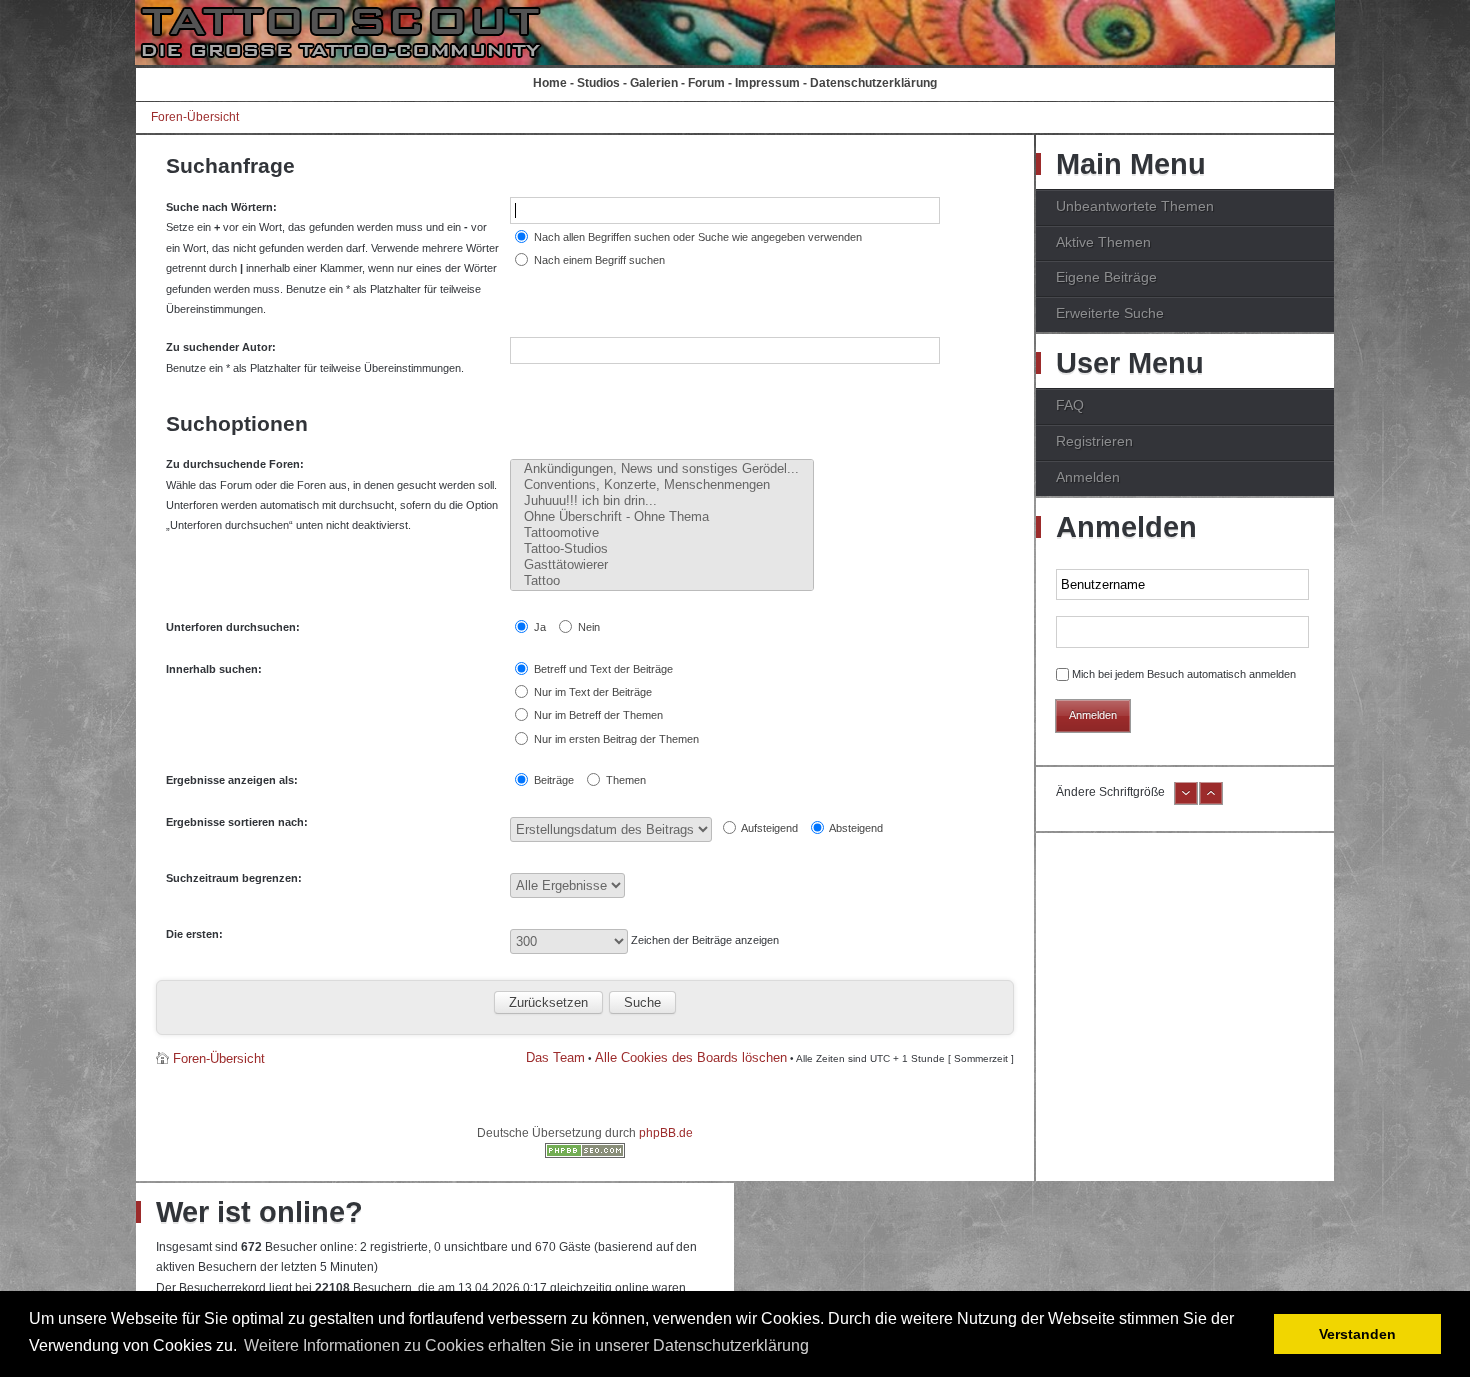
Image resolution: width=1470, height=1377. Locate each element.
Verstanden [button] (1357, 1334)
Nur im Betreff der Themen (597, 715)
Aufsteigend (768, 828)
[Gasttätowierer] (662, 565)
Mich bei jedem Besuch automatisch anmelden (1184, 674)
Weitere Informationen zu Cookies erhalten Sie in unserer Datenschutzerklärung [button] (526, 1345)
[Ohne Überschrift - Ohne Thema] (662, 517)
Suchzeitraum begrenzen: (234, 878)
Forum (706, 83)
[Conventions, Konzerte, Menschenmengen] (662, 485)
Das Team (555, 1057)
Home (550, 83)
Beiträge (552, 780)
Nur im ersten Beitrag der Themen (615, 739)
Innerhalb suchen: (214, 669)
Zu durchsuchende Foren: (235, 464)
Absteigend (855, 828)
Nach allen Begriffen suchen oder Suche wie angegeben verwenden (696, 237)
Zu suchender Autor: (221, 347)
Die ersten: (194, 934)
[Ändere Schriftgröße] (1186, 801)
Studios (598, 83)
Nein (587, 627)
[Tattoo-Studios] (662, 549)
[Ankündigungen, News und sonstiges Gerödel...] (662, 469)
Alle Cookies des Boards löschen (691, 1057)
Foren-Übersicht (195, 117)
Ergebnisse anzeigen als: (232, 780)
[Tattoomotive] (662, 533)
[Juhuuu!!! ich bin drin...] (662, 501)
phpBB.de (666, 1133)
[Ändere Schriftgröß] (1211, 801)
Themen (624, 780)
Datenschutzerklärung (873, 83)
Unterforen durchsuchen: (233, 627)
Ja (538, 627)
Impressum (767, 83)
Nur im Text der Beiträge (591, 692)
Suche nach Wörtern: (221, 207)
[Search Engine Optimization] (585, 1154)
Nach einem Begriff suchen (598, 260)
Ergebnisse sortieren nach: (237, 822)
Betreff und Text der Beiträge (602, 669)
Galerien (654, 83)
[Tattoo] (662, 581)
